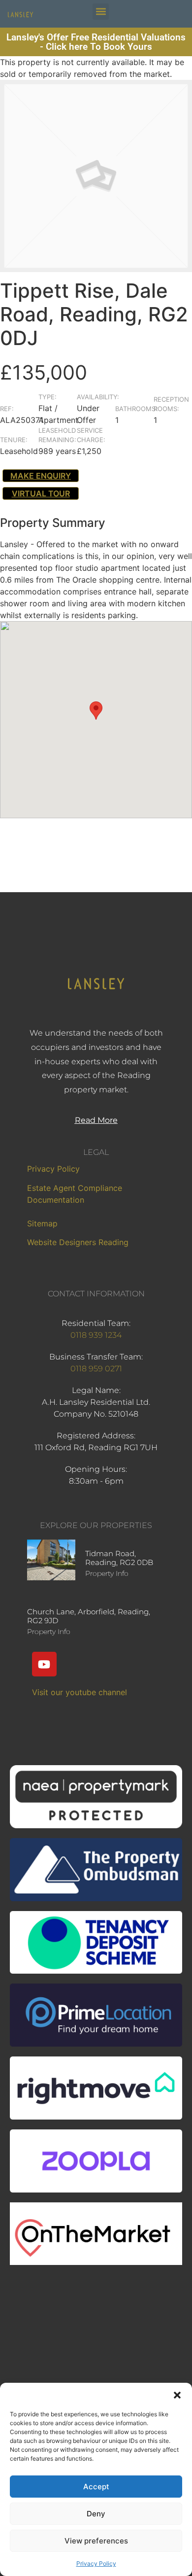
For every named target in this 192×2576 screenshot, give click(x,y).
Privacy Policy (96, 2563)
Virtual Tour (41, 493)
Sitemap (42, 1223)
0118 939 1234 (96, 1335)
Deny (96, 2514)
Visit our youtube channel (80, 1692)
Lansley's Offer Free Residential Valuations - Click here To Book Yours (96, 42)
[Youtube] (44, 1664)
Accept (96, 2487)
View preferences (96, 2541)
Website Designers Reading (78, 1242)
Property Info (107, 1573)
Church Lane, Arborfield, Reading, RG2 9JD (89, 1616)
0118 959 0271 (96, 1369)
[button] (177, 2395)
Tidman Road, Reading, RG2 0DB (119, 1558)
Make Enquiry (41, 476)
